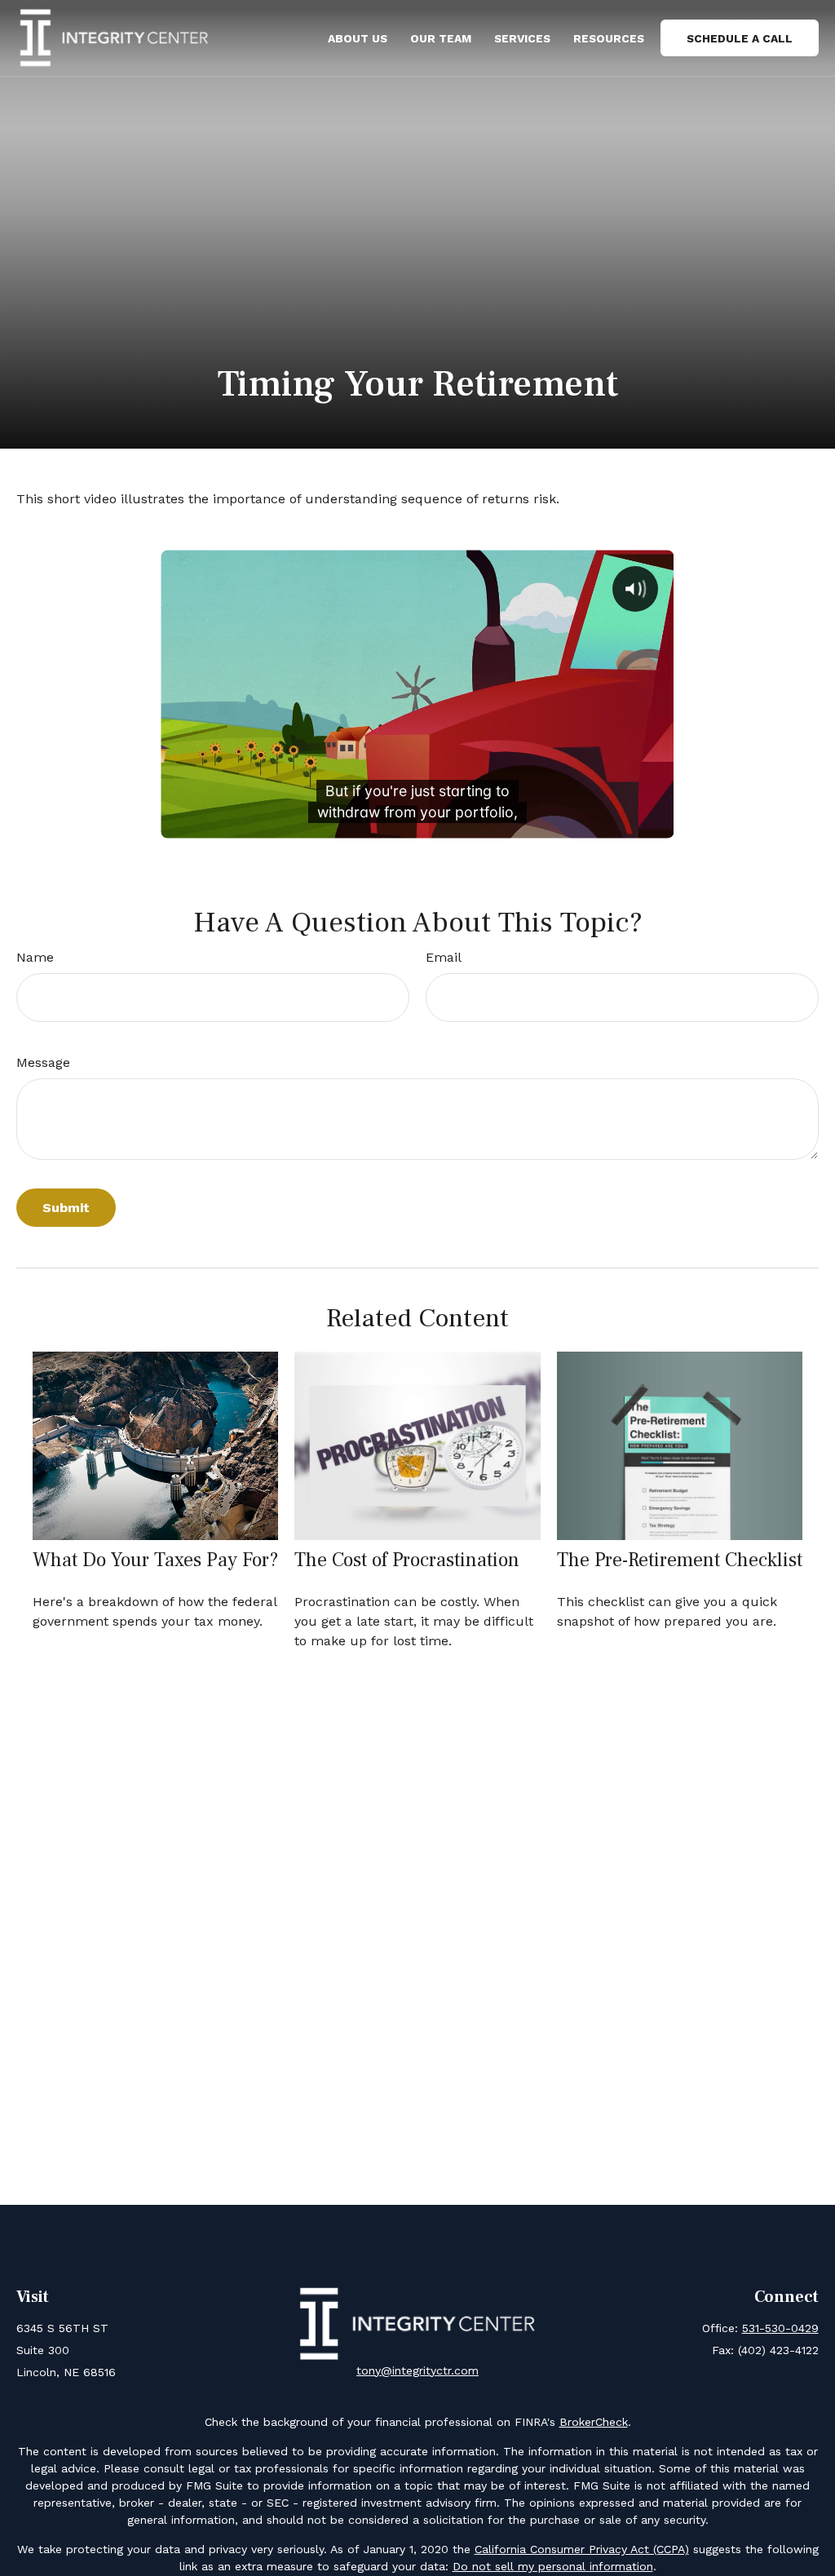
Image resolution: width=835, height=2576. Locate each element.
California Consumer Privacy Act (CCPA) (582, 2549)
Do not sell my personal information (553, 2566)
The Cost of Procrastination (407, 1560)
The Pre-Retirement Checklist (680, 1560)
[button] (358, 38)
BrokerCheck (594, 2422)
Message (43, 1062)
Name (35, 957)
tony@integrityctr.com (417, 2370)
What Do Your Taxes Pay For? (155, 1560)
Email (444, 957)
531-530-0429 (780, 2328)
